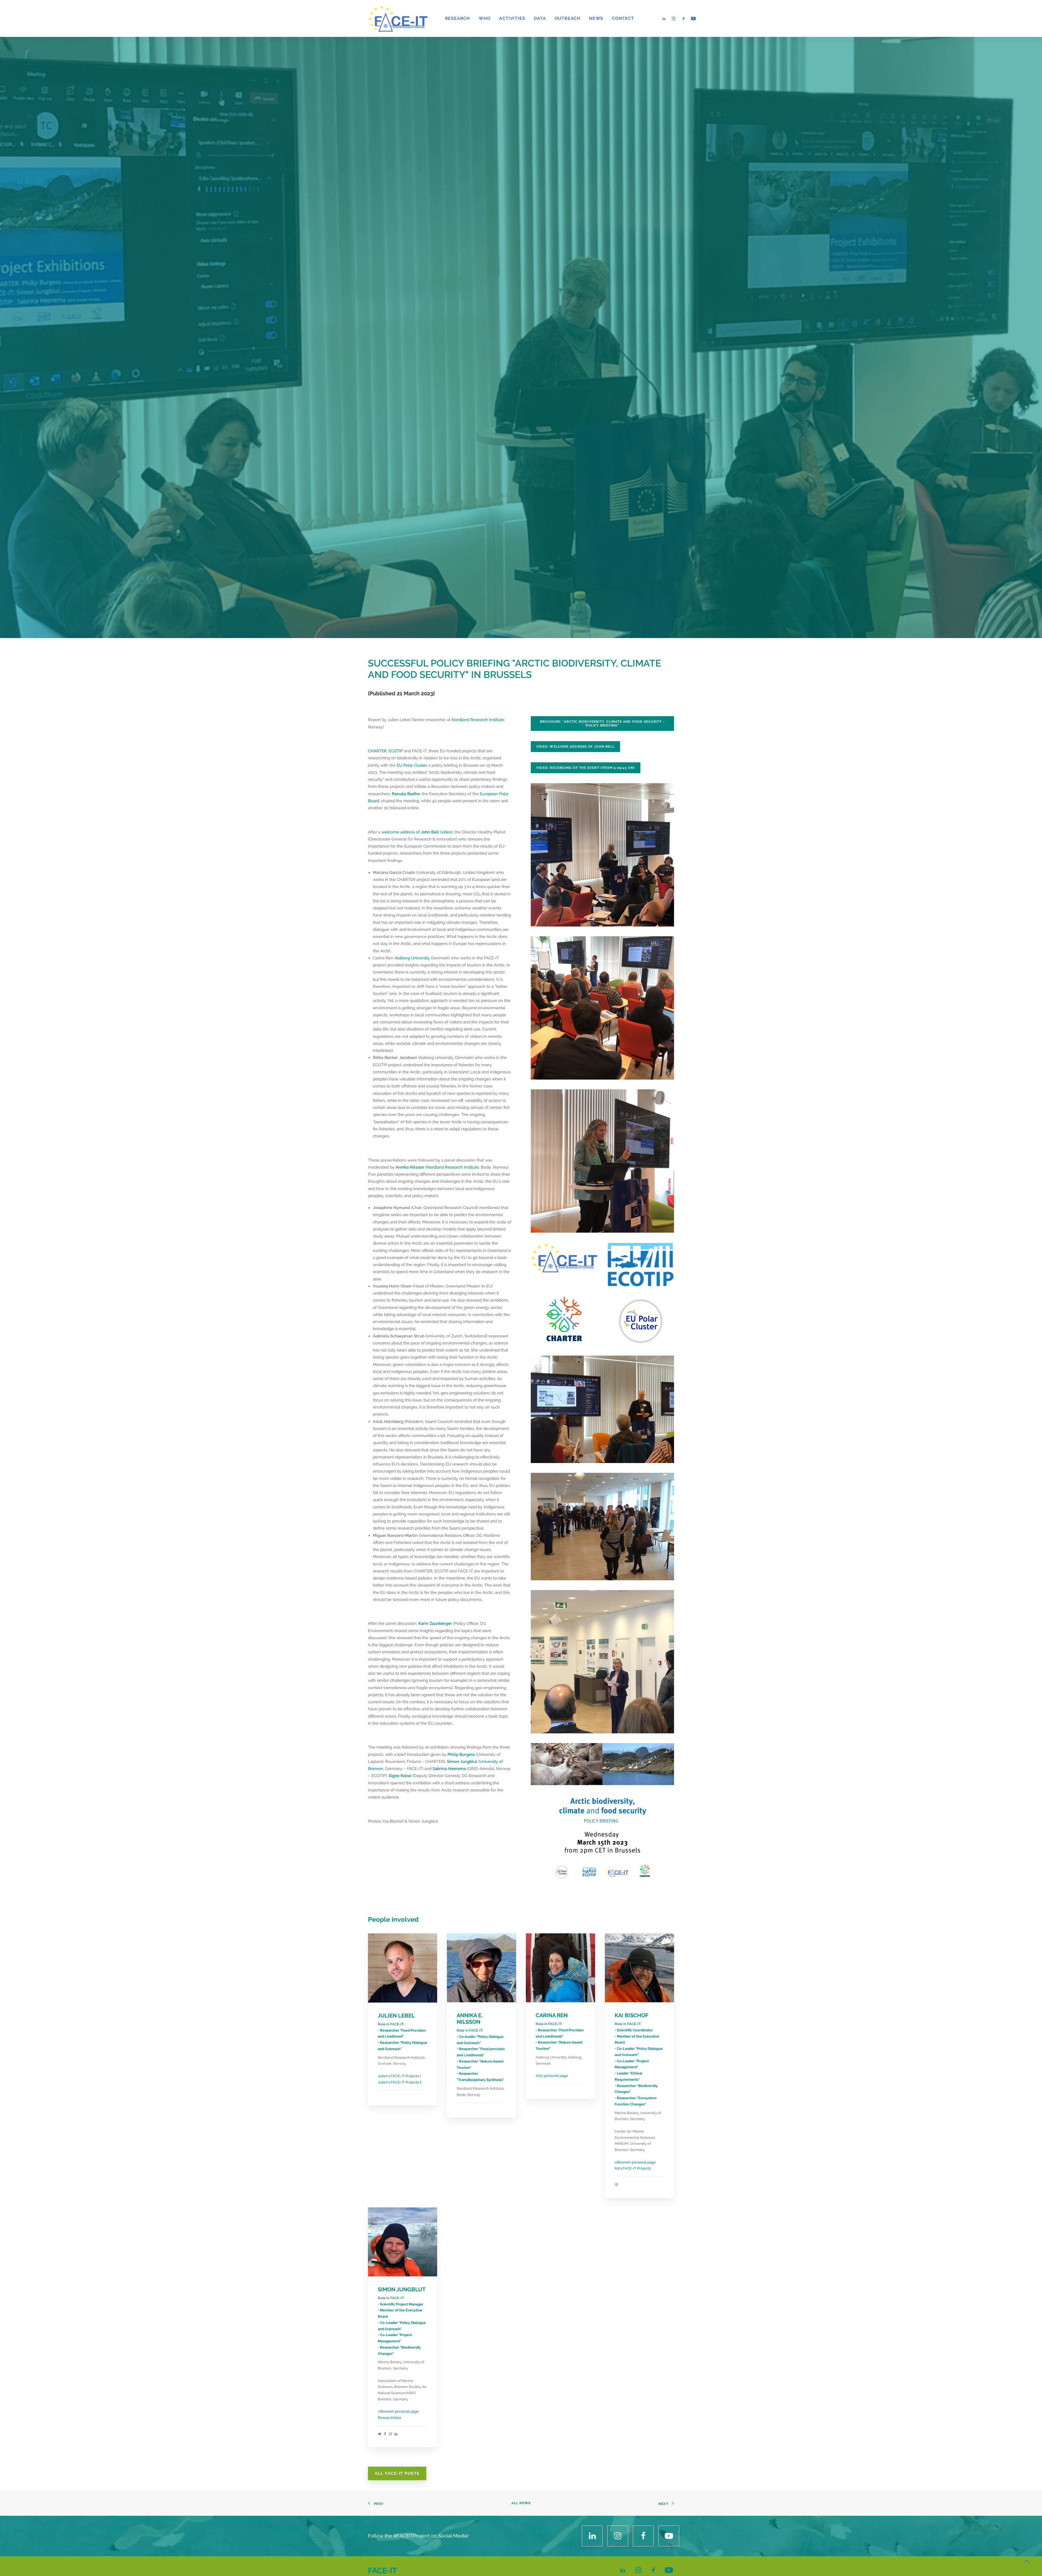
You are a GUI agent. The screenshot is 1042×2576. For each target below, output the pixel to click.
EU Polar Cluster (412, 771)
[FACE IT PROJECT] (398, 18)
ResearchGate (390, 2423)
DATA (540, 18)
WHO (485, 18)
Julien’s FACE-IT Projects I (399, 2082)
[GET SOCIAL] (592, 2541)
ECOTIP (396, 757)
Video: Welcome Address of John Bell (575, 752)
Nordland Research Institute (478, 725)
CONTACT (623, 18)
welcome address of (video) (417, 837)
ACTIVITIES (512, 18)
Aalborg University (412, 964)
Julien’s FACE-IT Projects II (400, 2088)
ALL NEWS (521, 2508)
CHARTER (377, 757)
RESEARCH (458, 18)
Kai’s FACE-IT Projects (633, 2174)
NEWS (596, 18)
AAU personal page (552, 2081)
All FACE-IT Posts (397, 2479)
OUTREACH (568, 18)
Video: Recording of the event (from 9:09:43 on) (586, 773)
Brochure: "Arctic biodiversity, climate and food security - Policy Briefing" (603, 729)
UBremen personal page (635, 2168)
